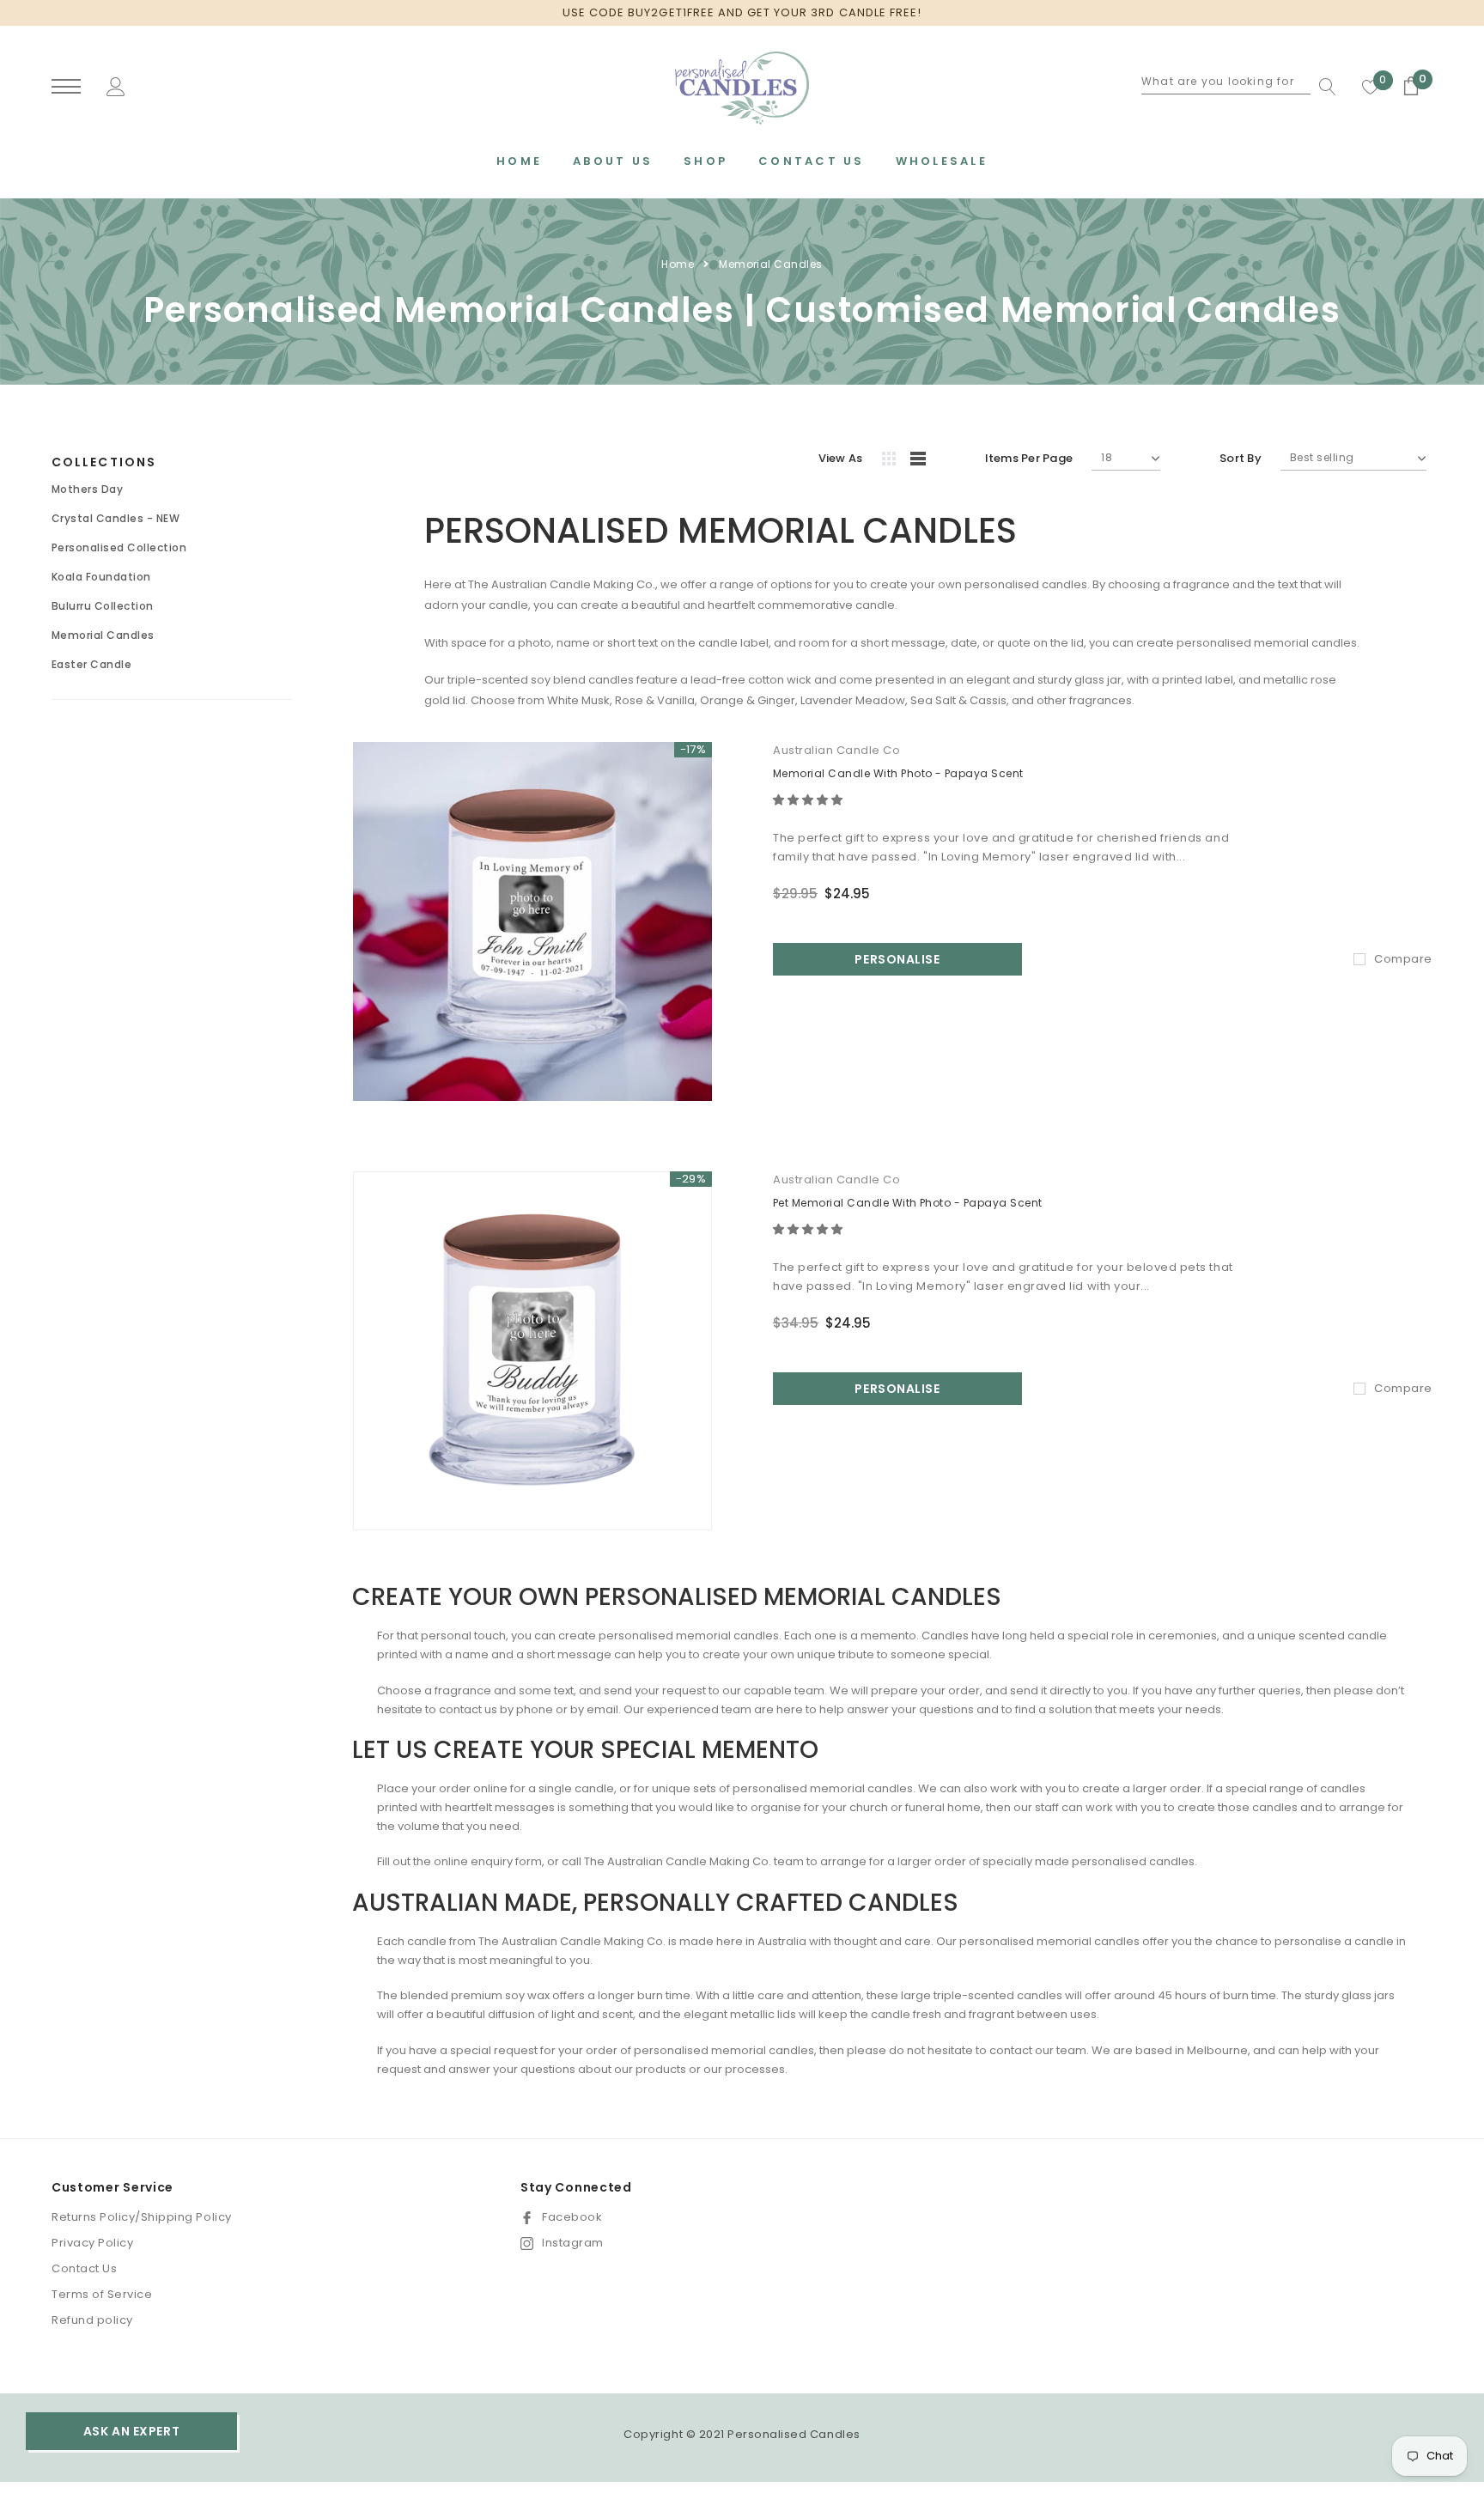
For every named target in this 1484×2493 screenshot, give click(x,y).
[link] (532, 921)
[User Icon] (116, 86)
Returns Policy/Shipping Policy (142, 2217)
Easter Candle (91, 664)
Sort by (1241, 458)
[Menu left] (66, 87)
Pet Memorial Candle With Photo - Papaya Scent (908, 1203)
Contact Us (84, 2268)
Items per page (1029, 458)
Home (678, 264)
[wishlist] (1371, 87)
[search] (1323, 87)
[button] (809, 800)
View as (841, 458)
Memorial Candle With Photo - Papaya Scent (898, 773)
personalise (897, 959)
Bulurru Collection (103, 606)
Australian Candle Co (836, 750)
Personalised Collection (119, 547)
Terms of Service (102, 2294)
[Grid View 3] (891, 461)
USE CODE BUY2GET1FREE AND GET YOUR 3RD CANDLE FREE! (742, 12)
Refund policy (92, 2320)
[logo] (742, 88)
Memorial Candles (771, 264)
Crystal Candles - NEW (116, 518)
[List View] (924, 461)
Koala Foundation (101, 577)
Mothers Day (87, 489)
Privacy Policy (92, 2243)
